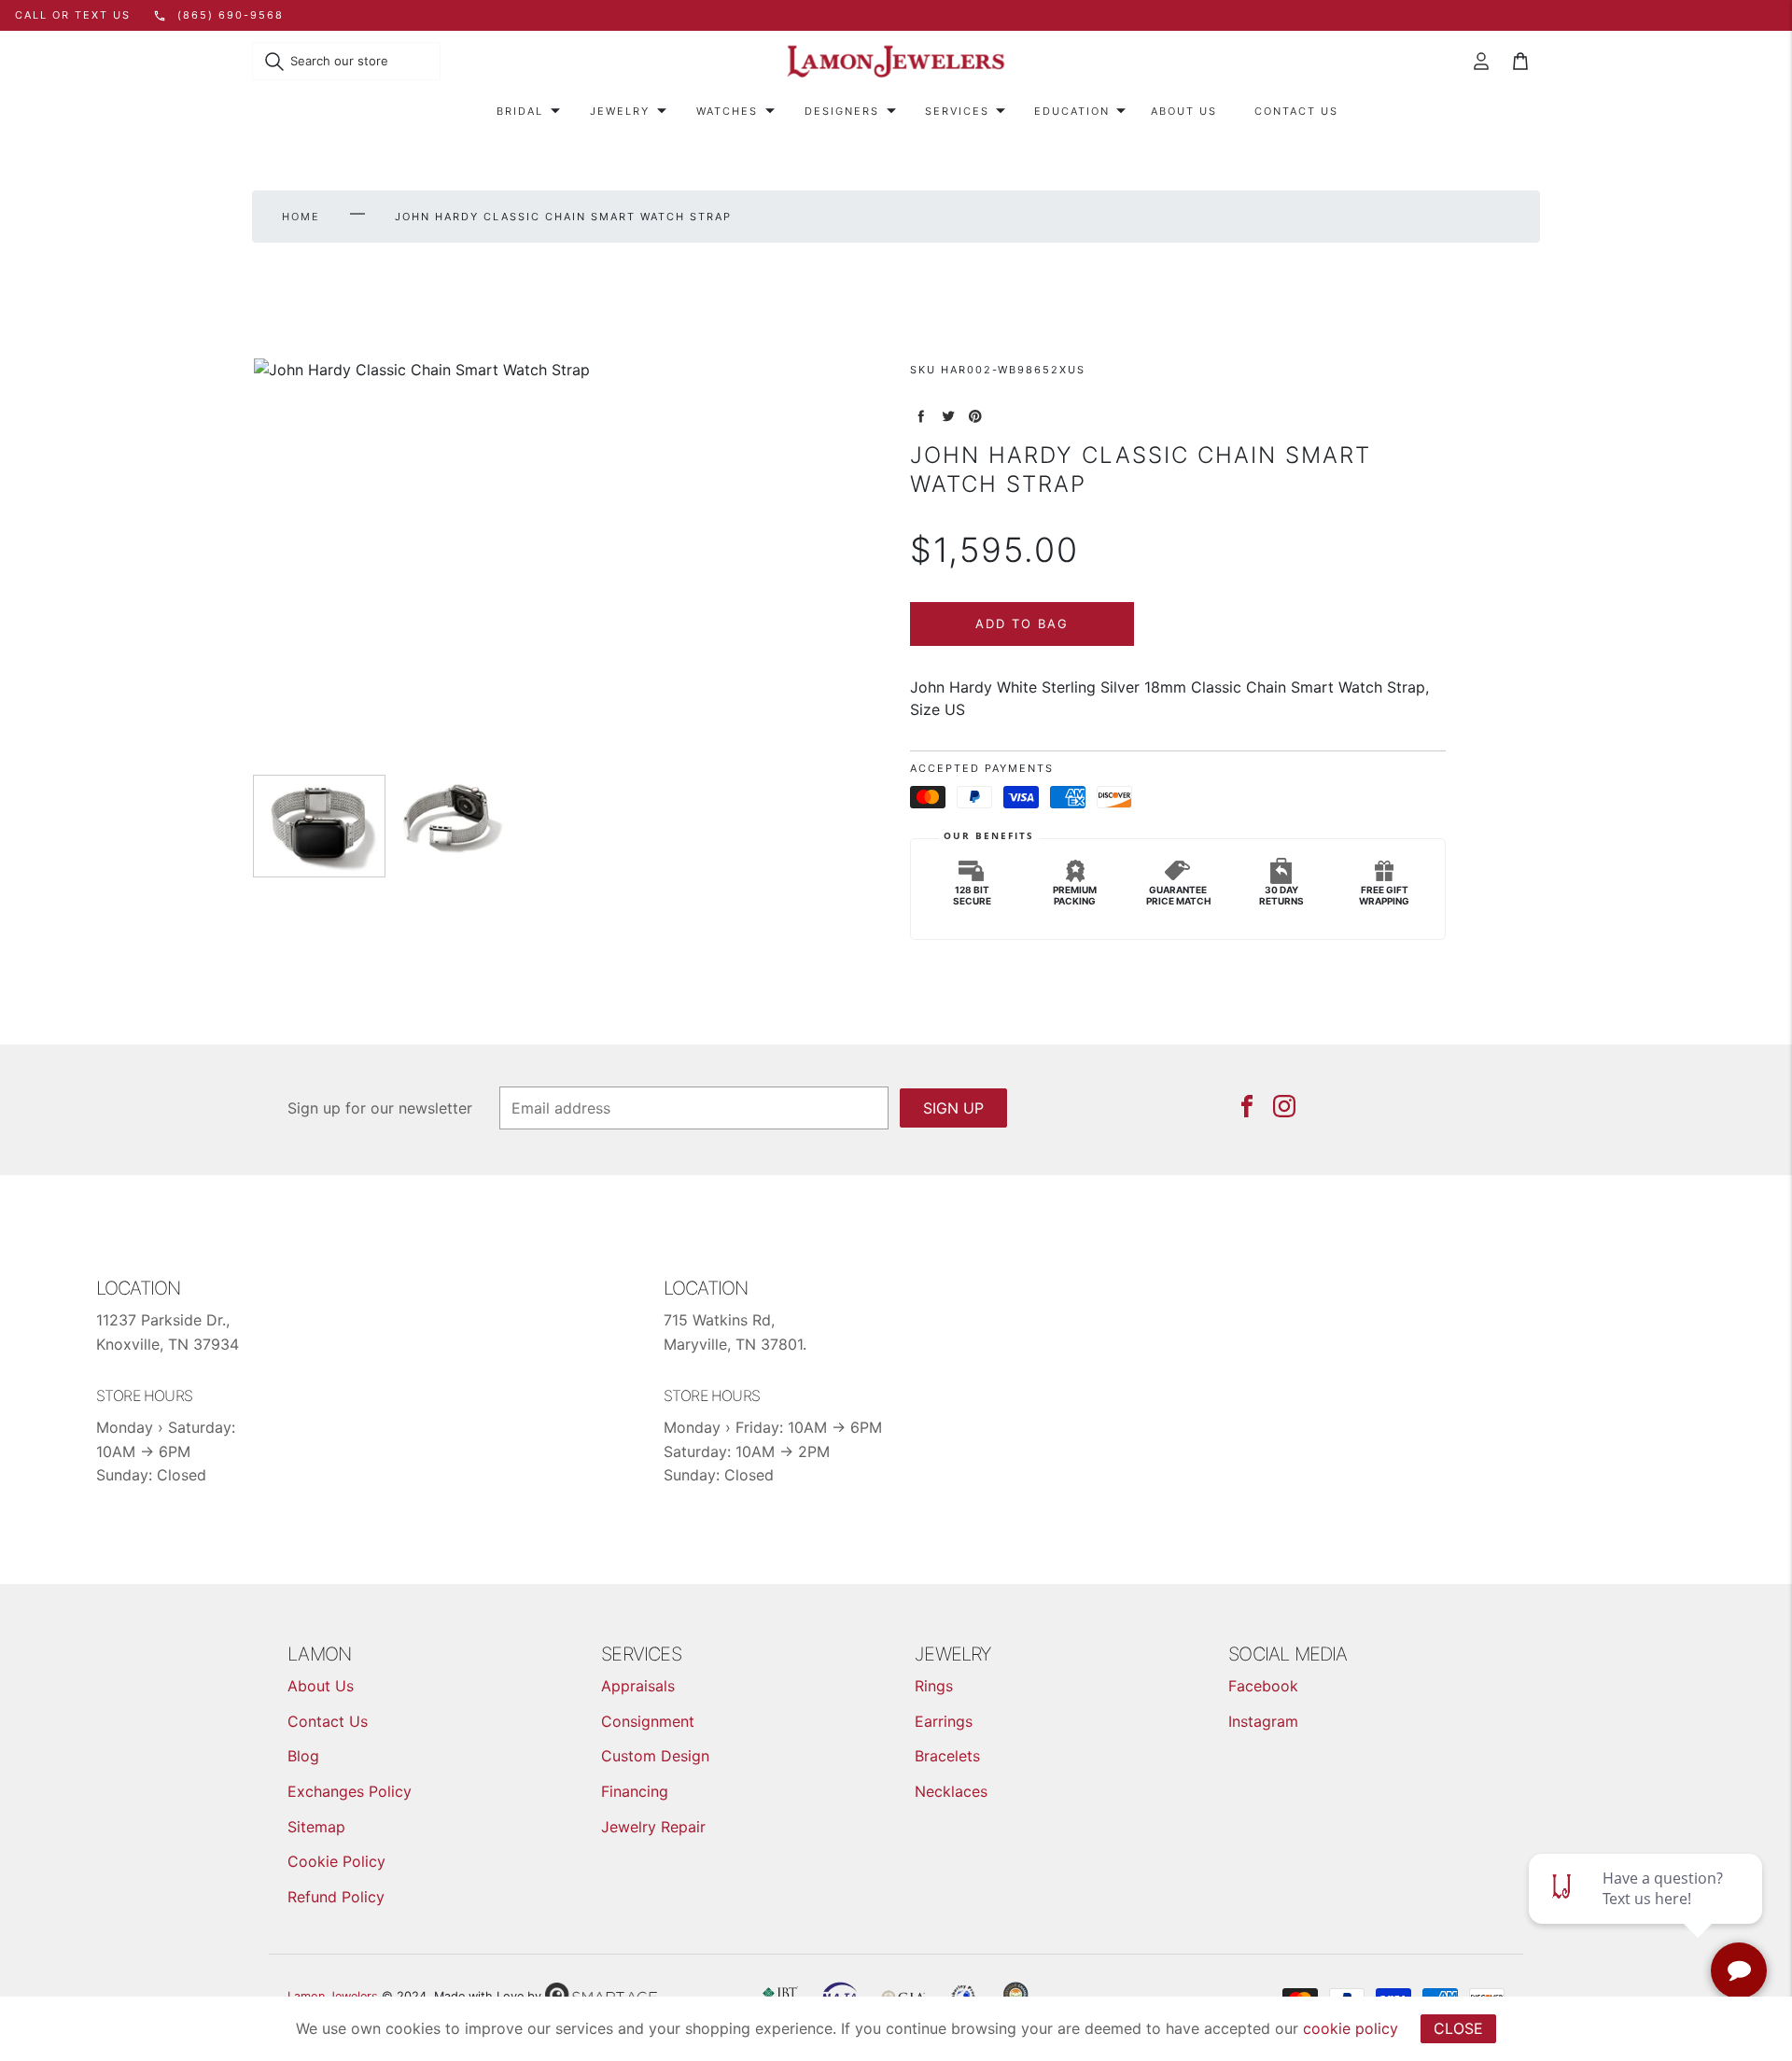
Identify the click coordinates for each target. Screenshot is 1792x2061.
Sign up (953, 1108)
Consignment (648, 1721)
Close (1458, 2028)
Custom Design (655, 1756)
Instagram (1263, 1721)
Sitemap (316, 1827)
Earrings (944, 1721)
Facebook (1263, 1686)
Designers (842, 111)
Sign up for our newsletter (380, 1108)
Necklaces (951, 1791)
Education (1072, 111)
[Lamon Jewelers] (896, 62)
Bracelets (947, 1756)
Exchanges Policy (350, 1791)
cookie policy (1351, 2028)
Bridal (520, 111)
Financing (635, 1791)
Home (301, 217)
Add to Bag (1022, 624)
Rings (934, 1686)
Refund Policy (336, 1897)
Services (957, 111)
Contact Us (1296, 111)
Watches (727, 111)
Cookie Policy (336, 1861)
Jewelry (620, 111)
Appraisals (638, 1686)
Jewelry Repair (653, 1827)
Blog (303, 1756)
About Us (1184, 111)
